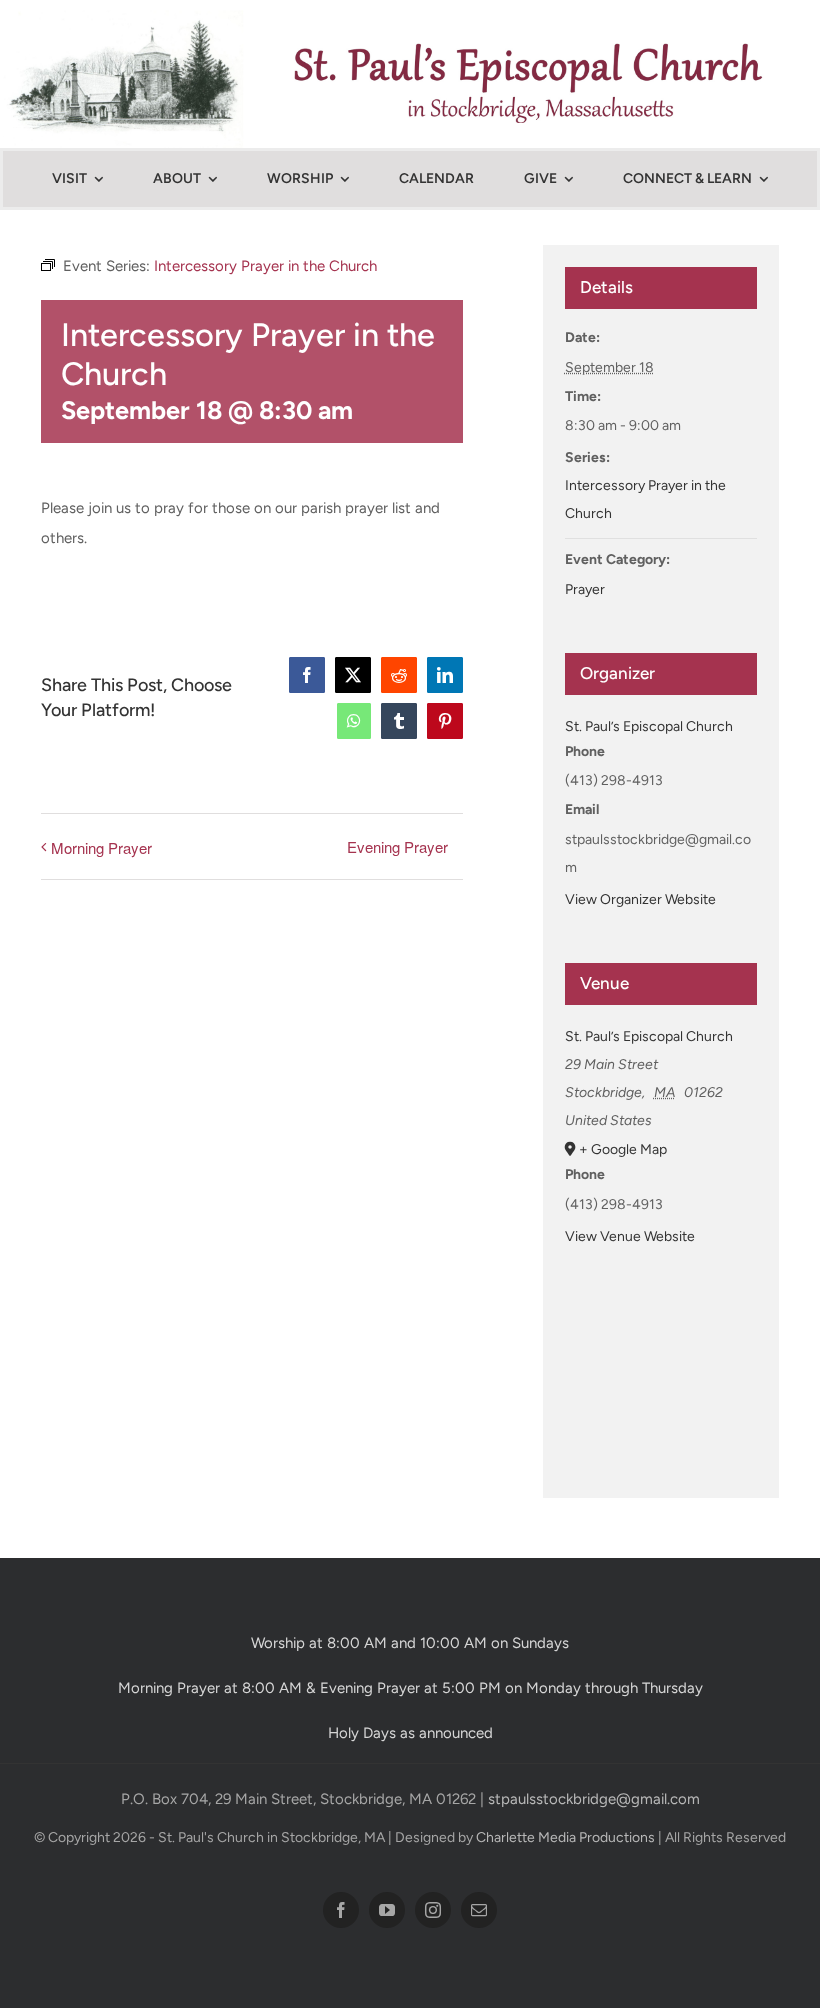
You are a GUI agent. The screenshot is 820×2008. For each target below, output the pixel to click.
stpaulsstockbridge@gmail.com (594, 1799)
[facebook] (341, 1910)
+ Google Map (623, 1149)
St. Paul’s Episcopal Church (649, 726)
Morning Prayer (101, 847)
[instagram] (433, 1910)
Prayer (585, 589)
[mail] (479, 1910)
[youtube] (387, 1910)
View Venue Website (630, 1236)
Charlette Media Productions (565, 1837)
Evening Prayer (397, 846)
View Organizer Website (640, 899)
